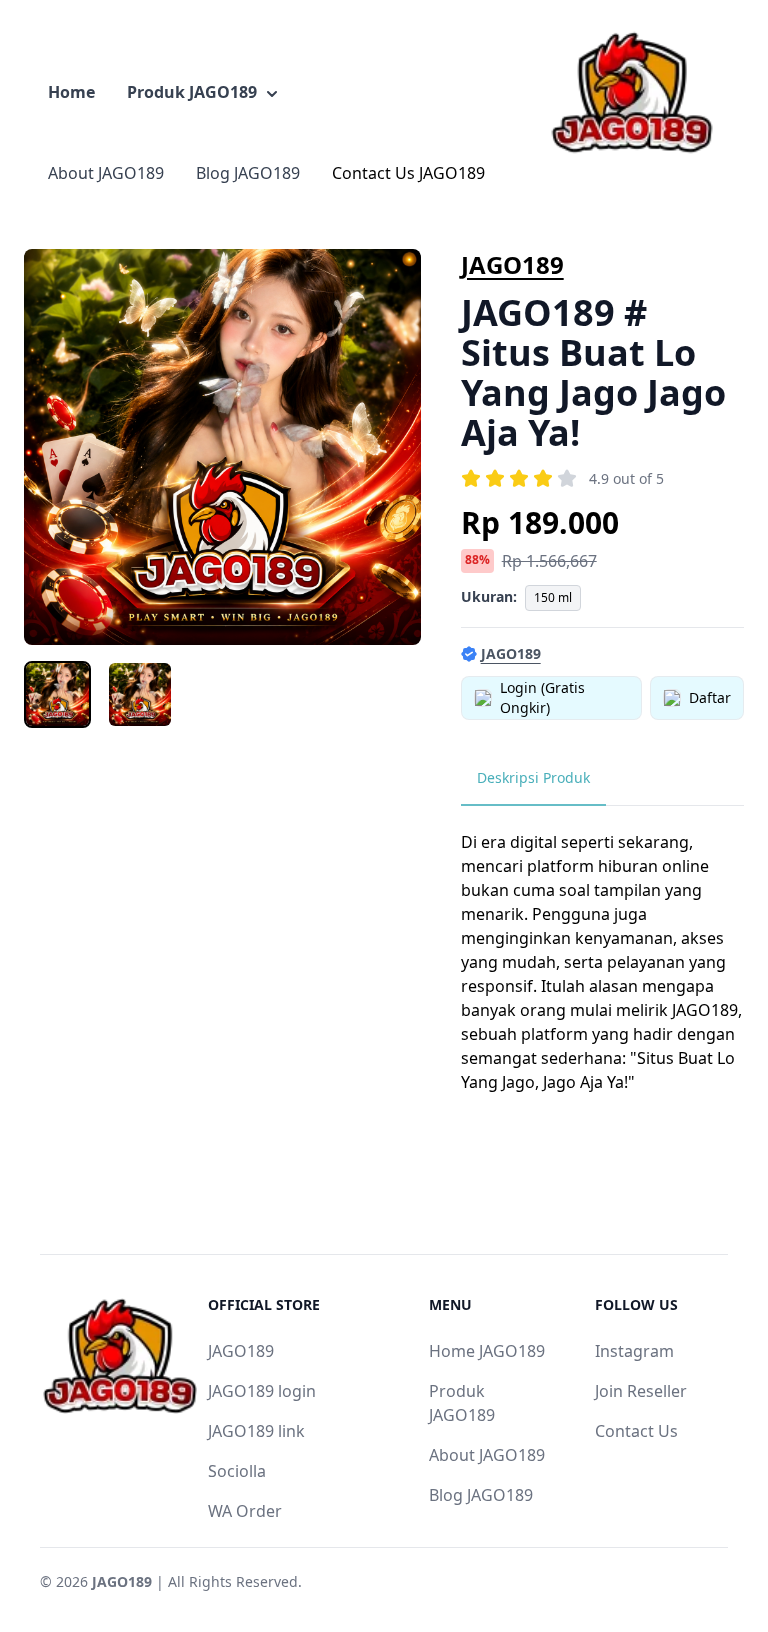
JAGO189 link (256, 1431)
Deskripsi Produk (533, 777)
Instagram (634, 1351)
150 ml (553, 597)
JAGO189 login (262, 1391)
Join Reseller (641, 1391)
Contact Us (636, 1431)
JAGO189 (512, 264)
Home (71, 92)
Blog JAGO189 (248, 173)
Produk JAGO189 (192, 92)
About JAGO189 (106, 173)
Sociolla (237, 1471)
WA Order (245, 1511)
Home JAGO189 (487, 1351)
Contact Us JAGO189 (408, 173)
